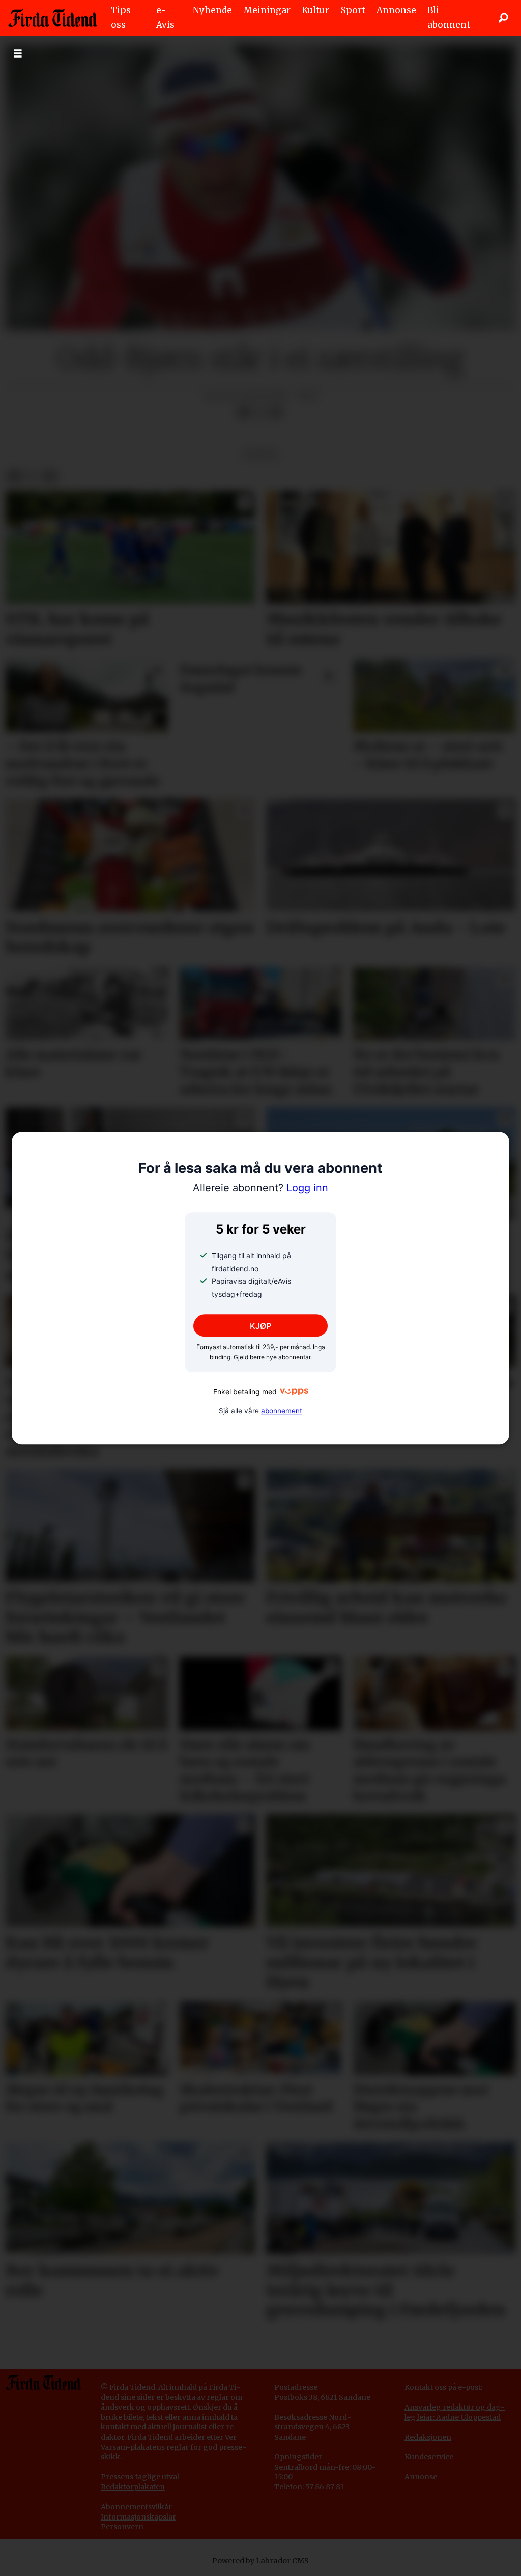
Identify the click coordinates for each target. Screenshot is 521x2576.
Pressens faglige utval (140, 2477)
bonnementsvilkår (139, 2507)
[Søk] (503, 18)
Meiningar (267, 10)
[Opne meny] (18, 54)
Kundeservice (429, 2457)
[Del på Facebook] (244, 412)
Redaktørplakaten (133, 2487)
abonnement (282, 1411)
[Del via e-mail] (276, 412)
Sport (353, 10)
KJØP (260, 1326)
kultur (260, 454)
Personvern (122, 2527)
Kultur (315, 10)
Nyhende (212, 10)
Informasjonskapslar (138, 2517)
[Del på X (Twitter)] (260, 412)
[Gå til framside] (53, 18)
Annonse (396, 10)
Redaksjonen (428, 2437)
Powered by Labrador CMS (260, 2561)
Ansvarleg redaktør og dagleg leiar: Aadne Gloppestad (455, 2412)
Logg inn (260, 1188)
